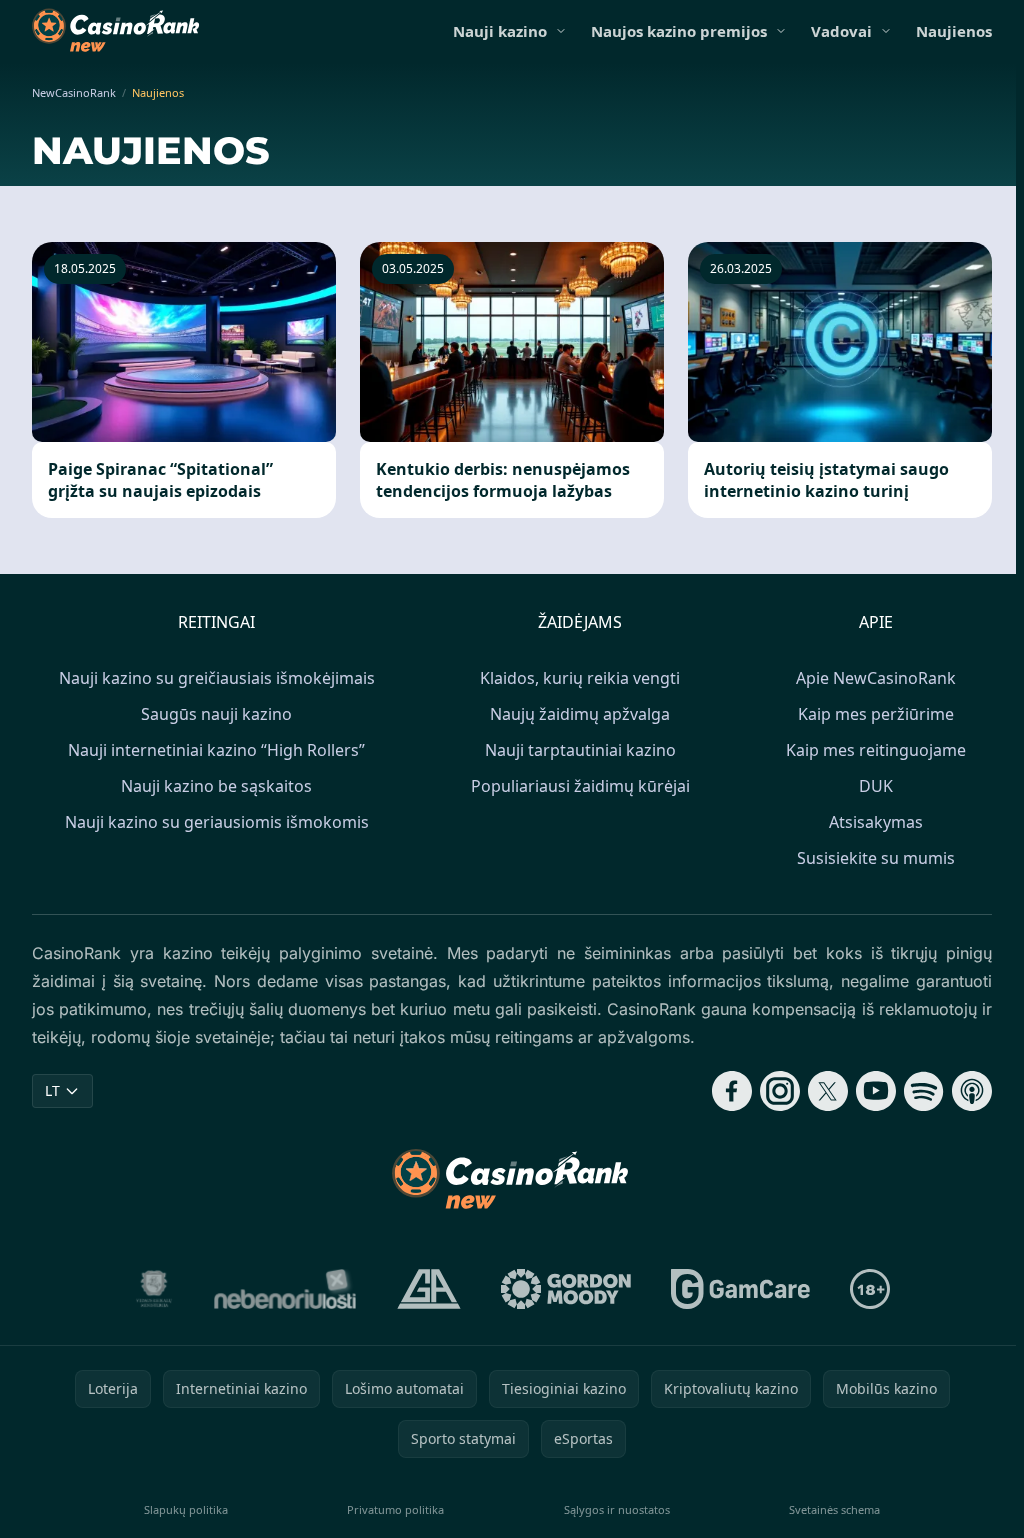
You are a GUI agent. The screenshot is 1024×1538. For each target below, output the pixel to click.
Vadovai (841, 31)
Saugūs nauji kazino (216, 714)
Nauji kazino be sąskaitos (216, 786)
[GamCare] (740, 1289)
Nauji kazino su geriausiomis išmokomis (217, 822)
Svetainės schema (834, 1509)
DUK (876, 786)
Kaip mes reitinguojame (876, 750)
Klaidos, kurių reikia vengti (580, 678)
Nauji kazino (500, 31)
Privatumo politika (395, 1509)
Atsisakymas (876, 822)
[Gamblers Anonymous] (429, 1289)
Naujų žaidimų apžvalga (580, 714)
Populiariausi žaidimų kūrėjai (580, 786)
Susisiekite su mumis (876, 858)
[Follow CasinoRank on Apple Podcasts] (972, 1091)
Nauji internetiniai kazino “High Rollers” (216, 750)
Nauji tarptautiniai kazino (580, 750)
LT (52, 1090)
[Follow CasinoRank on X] (828, 1091)
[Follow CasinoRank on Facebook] (732, 1091)
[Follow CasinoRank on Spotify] (924, 1091)
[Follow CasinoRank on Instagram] (780, 1091)
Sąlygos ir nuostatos (617, 1509)
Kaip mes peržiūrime (876, 714)
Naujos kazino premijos (679, 31)
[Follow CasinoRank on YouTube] (876, 1091)
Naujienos (954, 31)
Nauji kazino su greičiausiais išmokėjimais (217, 678)
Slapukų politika (186, 1509)
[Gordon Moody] (566, 1289)
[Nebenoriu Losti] (285, 1289)
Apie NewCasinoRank (876, 678)
